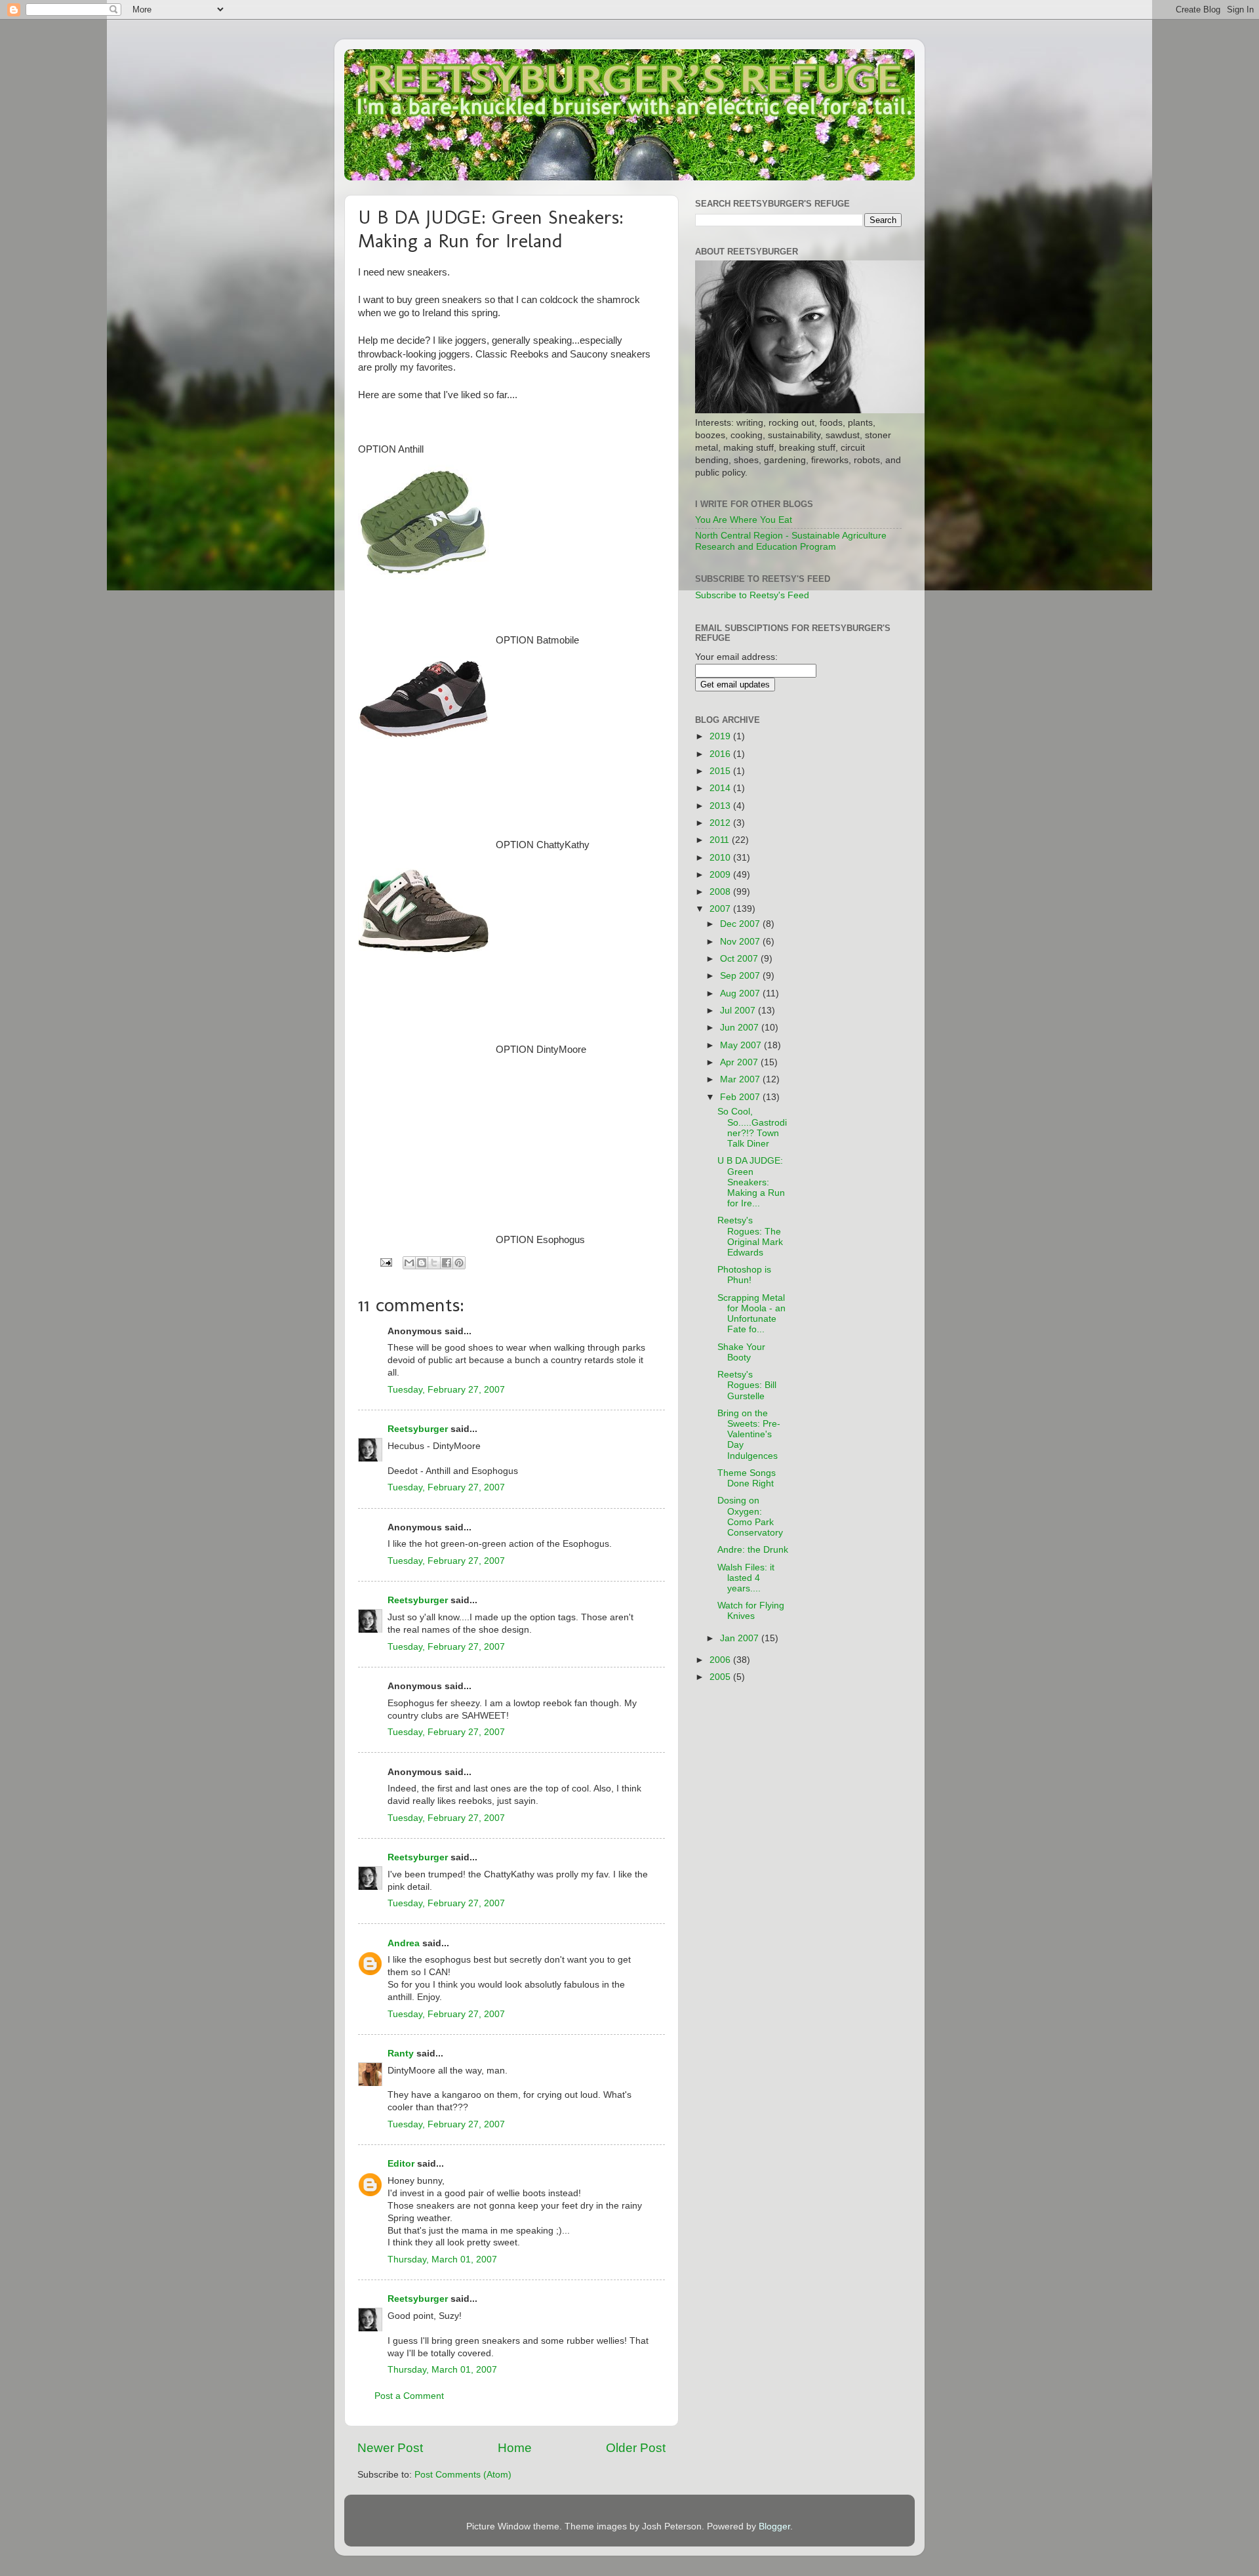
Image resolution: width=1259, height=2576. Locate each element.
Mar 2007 (741, 1079)
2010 (721, 858)
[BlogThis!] (422, 1263)
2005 (721, 1677)
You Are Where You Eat (744, 520)
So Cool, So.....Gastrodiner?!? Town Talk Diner (752, 1128)
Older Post (636, 2448)
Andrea (404, 1943)
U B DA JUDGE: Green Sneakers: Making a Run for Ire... (751, 1182)
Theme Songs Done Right (747, 1478)
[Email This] (409, 1263)
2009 (721, 875)
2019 (721, 736)
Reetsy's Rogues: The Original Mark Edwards (750, 1237)
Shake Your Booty (741, 1352)
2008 (721, 892)
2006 (721, 1660)
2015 (721, 771)
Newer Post (390, 2448)
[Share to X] (434, 1263)
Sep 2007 (741, 976)
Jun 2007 (741, 1028)
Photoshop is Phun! (744, 1275)
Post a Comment (409, 2396)
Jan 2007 (741, 1638)
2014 (721, 788)
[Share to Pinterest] (459, 1263)
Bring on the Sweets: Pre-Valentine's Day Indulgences (749, 1435)
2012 (721, 823)
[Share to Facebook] (447, 1263)
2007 (721, 909)
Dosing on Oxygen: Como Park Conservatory (750, 1517)
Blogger (774, 2526)
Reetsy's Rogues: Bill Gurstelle (747, 1385)
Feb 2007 (741, 1097)
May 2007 (742, 1045)
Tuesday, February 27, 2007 (446, 1390)
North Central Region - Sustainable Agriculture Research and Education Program (791, 541)
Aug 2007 (741, 993)
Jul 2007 (739, 1011)
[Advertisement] (861, 908)
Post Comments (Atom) (463, 2475)
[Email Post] (385, 1262)
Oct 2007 (740, 959)
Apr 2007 (740, 1062)
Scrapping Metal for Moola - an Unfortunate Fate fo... (751, 1314)
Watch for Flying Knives (751, 1611)
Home (515, 2448)
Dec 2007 (741, 924)
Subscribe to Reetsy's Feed (752, 595)
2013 (721, 806)
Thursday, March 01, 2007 (442, 2259)
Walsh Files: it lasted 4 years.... (746, 1578)
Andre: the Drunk (753, 1550)
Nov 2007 (741, 942)
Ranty (401, 2054)
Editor (401, 2164)
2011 (721, 840)
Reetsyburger (418, 1429)
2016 (721, 754)
